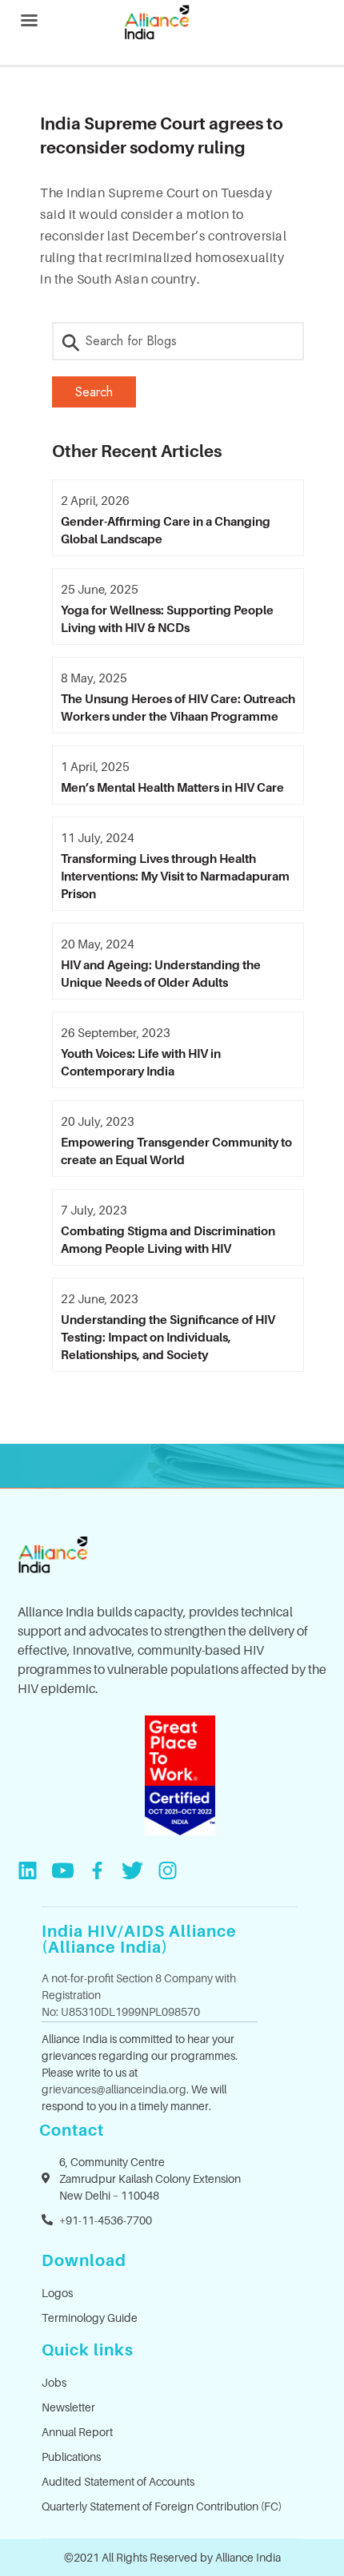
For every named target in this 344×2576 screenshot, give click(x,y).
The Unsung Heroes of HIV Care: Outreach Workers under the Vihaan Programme (178, 707)
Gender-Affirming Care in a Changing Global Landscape (166, 530)
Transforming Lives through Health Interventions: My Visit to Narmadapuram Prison (175, 876)
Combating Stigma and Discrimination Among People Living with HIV (168, 1239)
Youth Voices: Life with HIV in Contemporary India (141, 1062)
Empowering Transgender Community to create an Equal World (176, 1151)
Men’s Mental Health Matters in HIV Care (172, 787)
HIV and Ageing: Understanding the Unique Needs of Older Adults (161, 973)
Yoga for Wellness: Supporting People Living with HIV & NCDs (167, 618)
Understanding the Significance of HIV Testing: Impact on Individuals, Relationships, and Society (168, 1337)
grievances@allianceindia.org (114, 2089)
